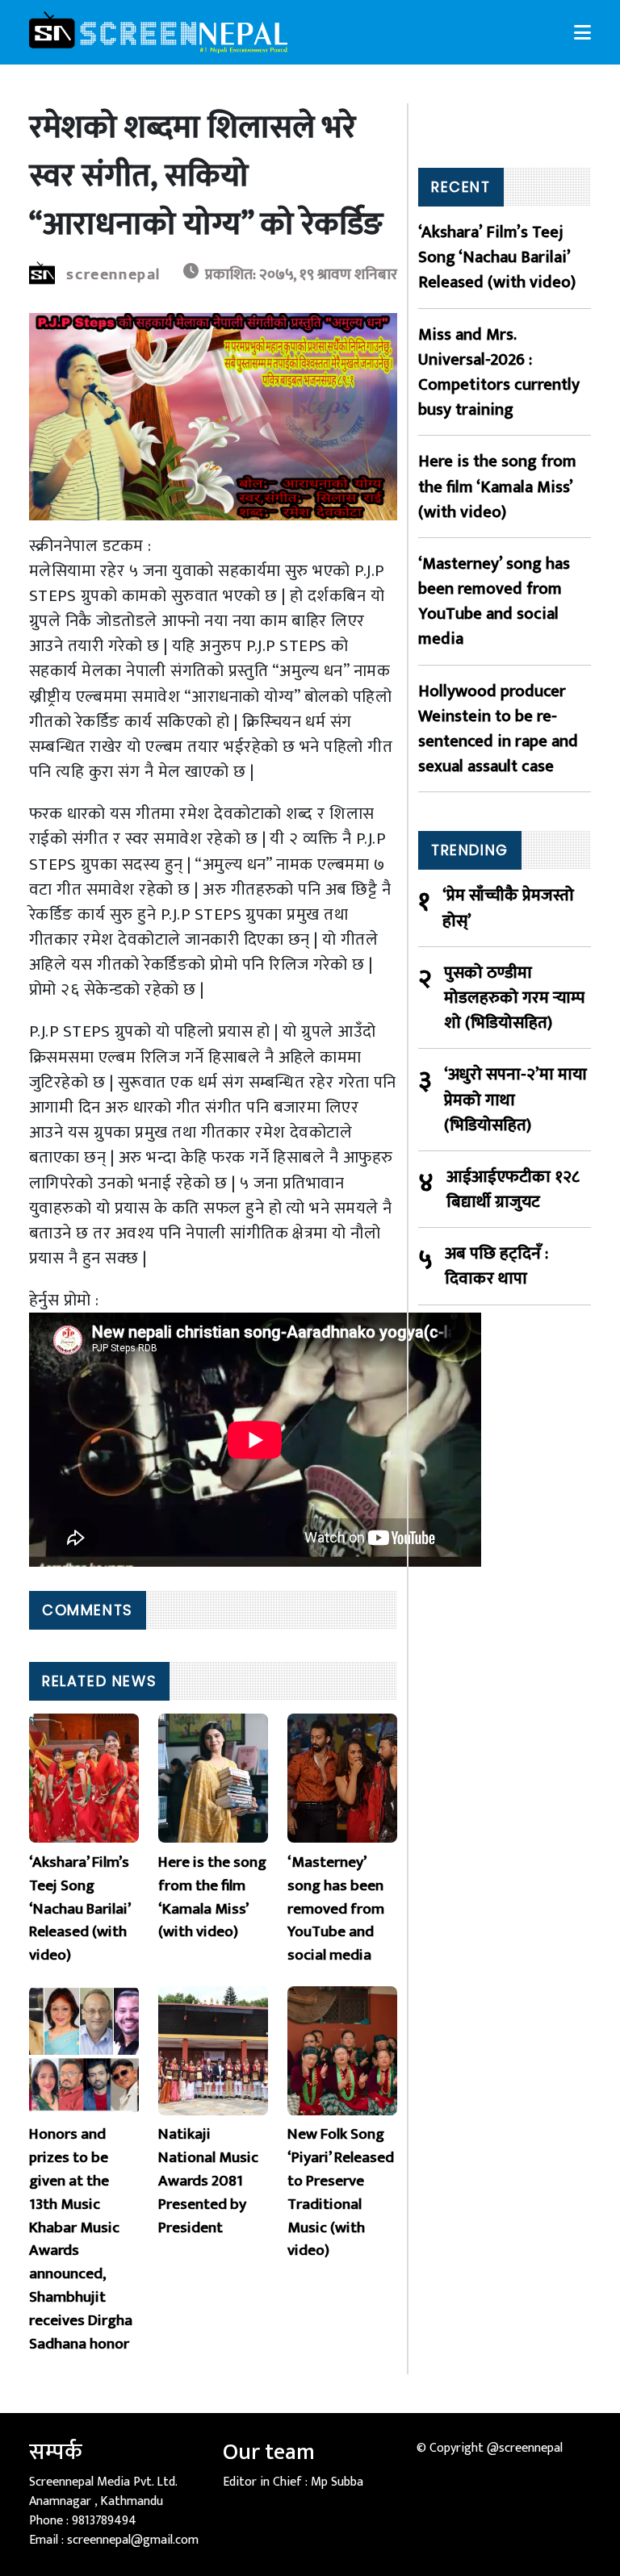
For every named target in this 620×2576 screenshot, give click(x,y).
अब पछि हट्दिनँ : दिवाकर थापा (496, 1266)
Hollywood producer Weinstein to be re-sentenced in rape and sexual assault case (498, 729)
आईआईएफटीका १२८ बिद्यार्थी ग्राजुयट (513, 1189)
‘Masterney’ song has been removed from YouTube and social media (494, 601)
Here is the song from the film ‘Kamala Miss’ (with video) (497, 486)
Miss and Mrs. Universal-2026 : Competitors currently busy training (499, 372)
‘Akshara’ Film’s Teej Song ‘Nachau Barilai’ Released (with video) (497, 257)
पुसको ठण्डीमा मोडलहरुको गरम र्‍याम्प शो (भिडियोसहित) (514, 998)
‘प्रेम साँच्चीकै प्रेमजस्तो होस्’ (508, 908)
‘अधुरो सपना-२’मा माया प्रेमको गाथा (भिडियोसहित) (515, 1100)
